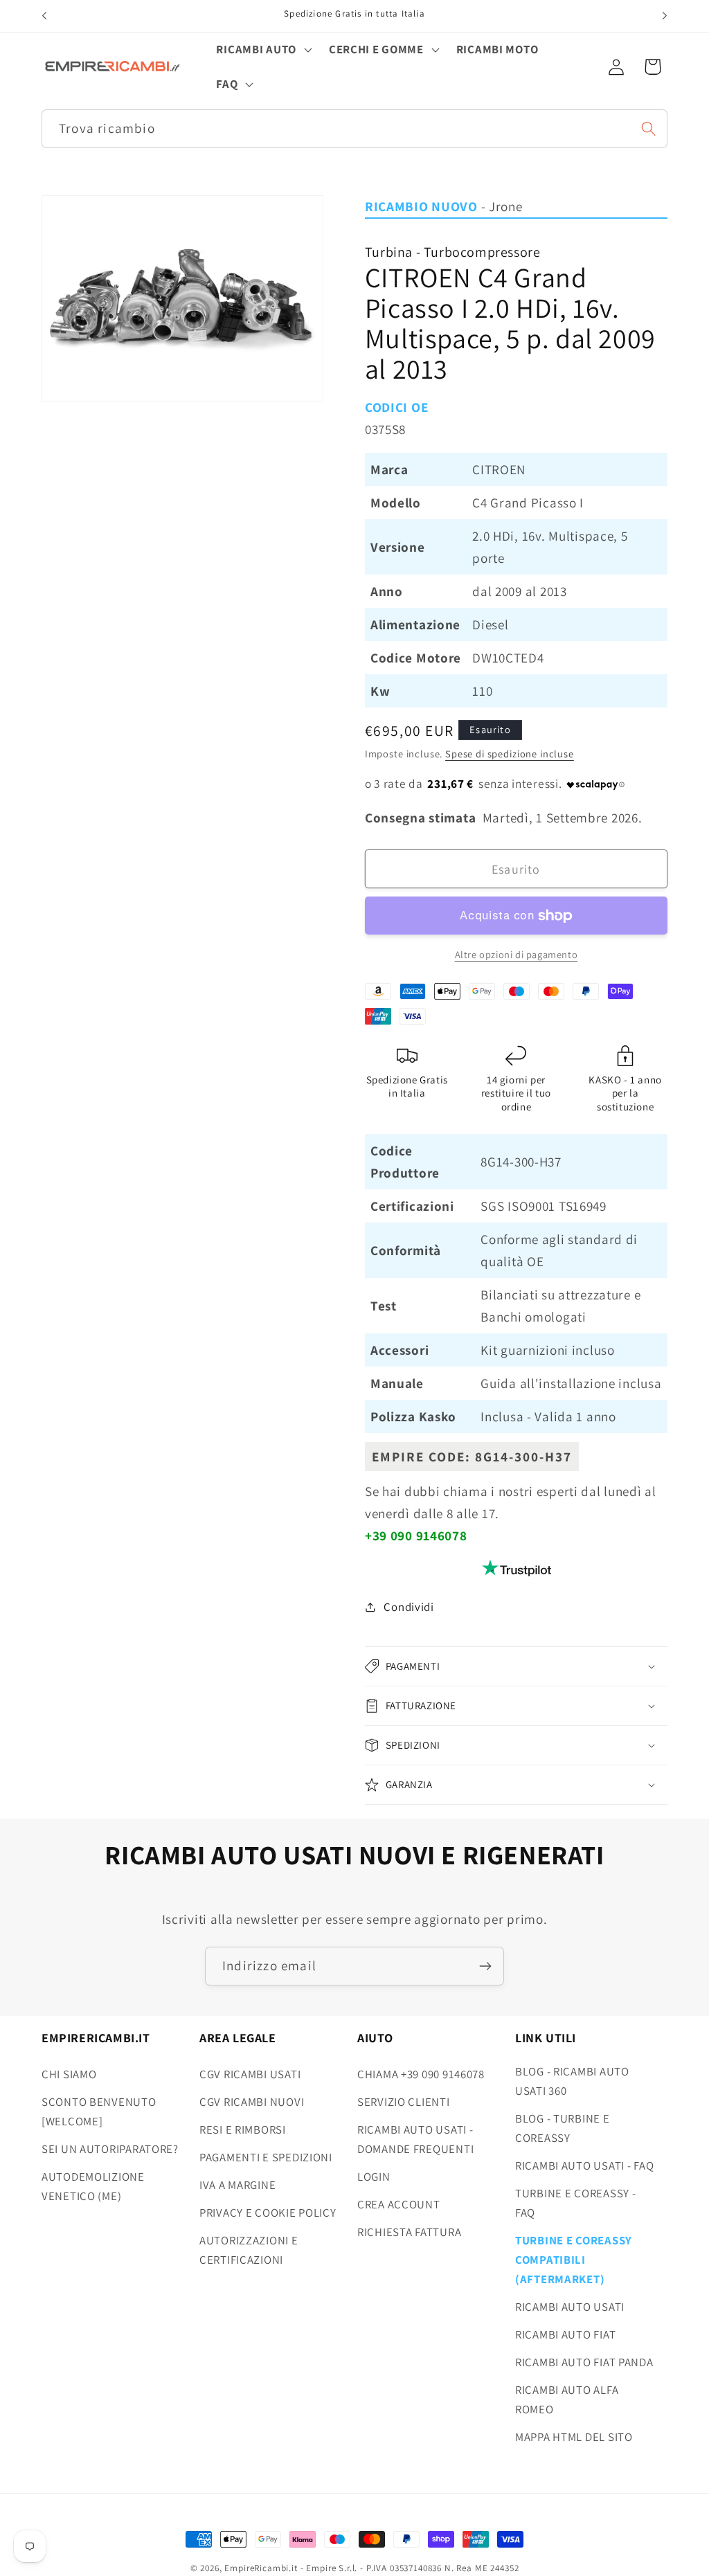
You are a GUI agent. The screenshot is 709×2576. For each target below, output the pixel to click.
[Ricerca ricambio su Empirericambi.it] (648, 128)
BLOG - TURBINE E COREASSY (563, 2128)
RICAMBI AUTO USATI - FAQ (584, 2165)
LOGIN (374, 2177)
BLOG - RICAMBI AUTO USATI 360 (572, 2081)
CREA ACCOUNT (399, 2204)
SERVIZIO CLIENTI (404, 2102)
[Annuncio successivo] (665, 16)
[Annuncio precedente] (44, 16)
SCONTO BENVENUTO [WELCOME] (99, 2111)
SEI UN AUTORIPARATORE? (110, 2149)
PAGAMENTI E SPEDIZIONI (266, 2157)
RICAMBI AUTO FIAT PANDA (584, 2362)
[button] (262, 50)
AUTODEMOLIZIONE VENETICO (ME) (93, 2186)
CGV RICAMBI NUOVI (252, 2102)
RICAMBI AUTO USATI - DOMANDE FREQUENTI (415, 2139)
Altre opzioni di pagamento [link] (517, 954)
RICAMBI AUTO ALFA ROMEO (567, 2399)
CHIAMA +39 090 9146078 (421, 2074)
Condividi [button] (409, 1607)
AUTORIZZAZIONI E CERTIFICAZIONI (249, 2250)
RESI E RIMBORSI (243, 2129)
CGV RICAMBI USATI (250, 2074)
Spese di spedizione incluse (510, 754)
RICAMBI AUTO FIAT (565, 2334)
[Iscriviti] (485, 1966)
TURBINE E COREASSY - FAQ (575, 2203)
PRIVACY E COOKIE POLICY (268, 2213)
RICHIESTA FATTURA (409, 2232)
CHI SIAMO (69, 2074)
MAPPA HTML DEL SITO (574, 2437)
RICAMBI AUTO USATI (570, 2307)
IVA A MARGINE (237, 2185)
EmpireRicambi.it (261, 2568)
